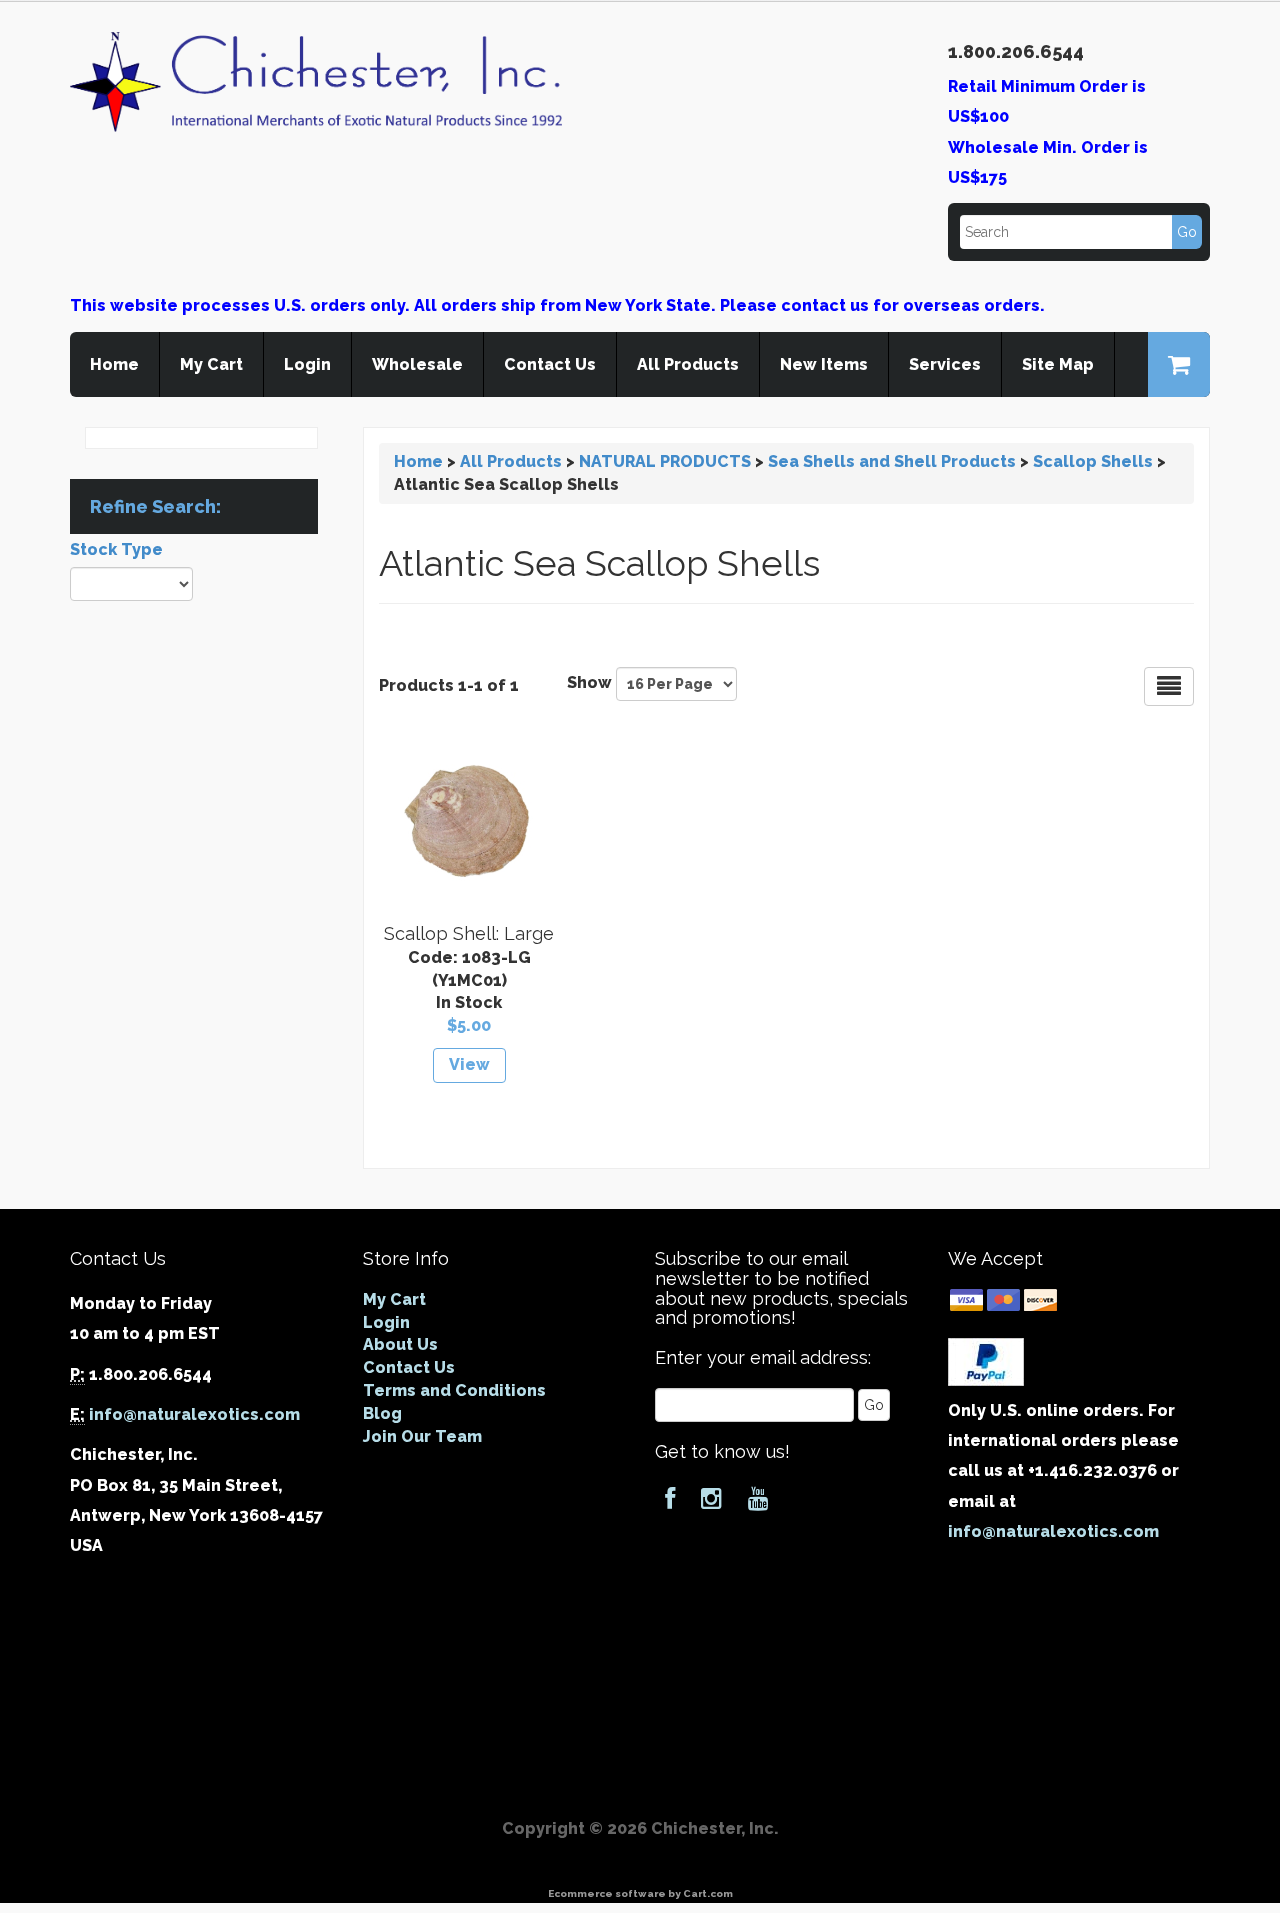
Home (114, 364)
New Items (824, 364)
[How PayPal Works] (986, 1360)
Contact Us (550, 364)
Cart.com (708, 1893)
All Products (688, 364)
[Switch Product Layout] (1169, 686)
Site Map (1058, 364)
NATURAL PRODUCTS (665, 461)
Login (307, 364)
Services (945, 364)
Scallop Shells (1093, 461)
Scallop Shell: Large (469, 933)
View (469, 1064)
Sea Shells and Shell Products (892, 461)
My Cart (211, 364)
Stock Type (116, 549)
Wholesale (417, 364)
